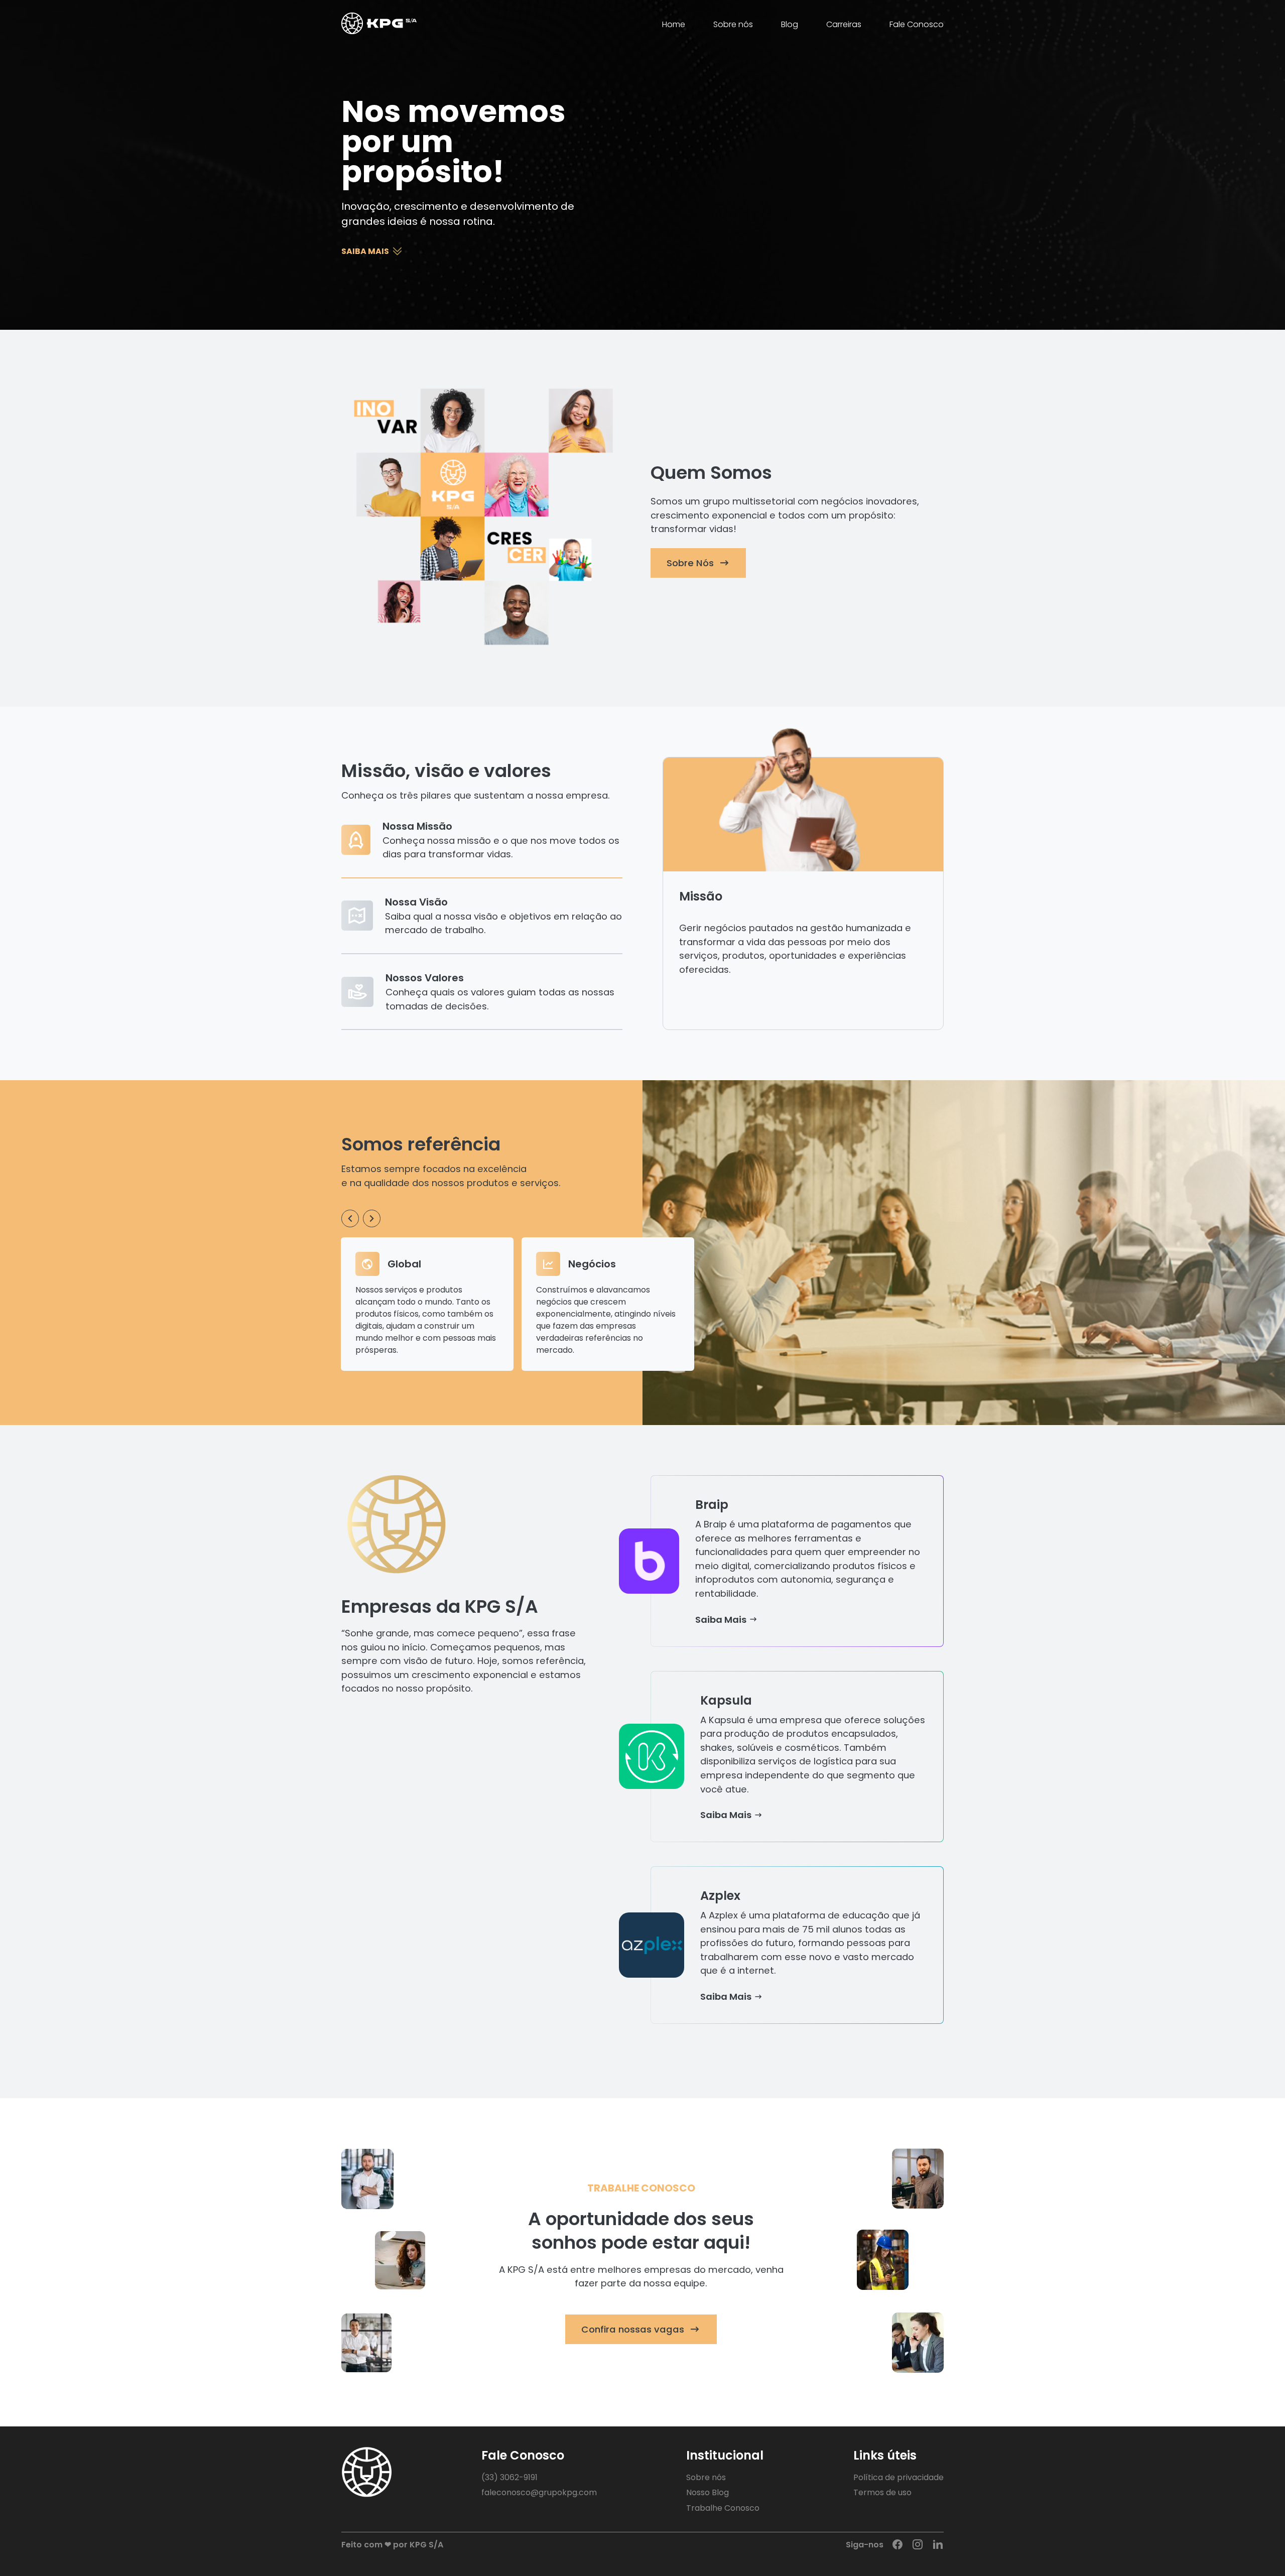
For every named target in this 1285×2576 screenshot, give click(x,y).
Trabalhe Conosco (723, 2508)
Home (674, 24)
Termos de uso (882, 2492)
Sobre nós (733, 24)
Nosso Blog (708, 2492)
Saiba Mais (721, 1620)
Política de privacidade (898, 2477)
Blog (790, 24)
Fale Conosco (917, 24)
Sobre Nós (690, 563)
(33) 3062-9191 (509, 2477)
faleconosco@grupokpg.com (539, 2492)
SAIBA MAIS (365, 251)
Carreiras (844, 24)
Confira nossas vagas (633, 2329)
